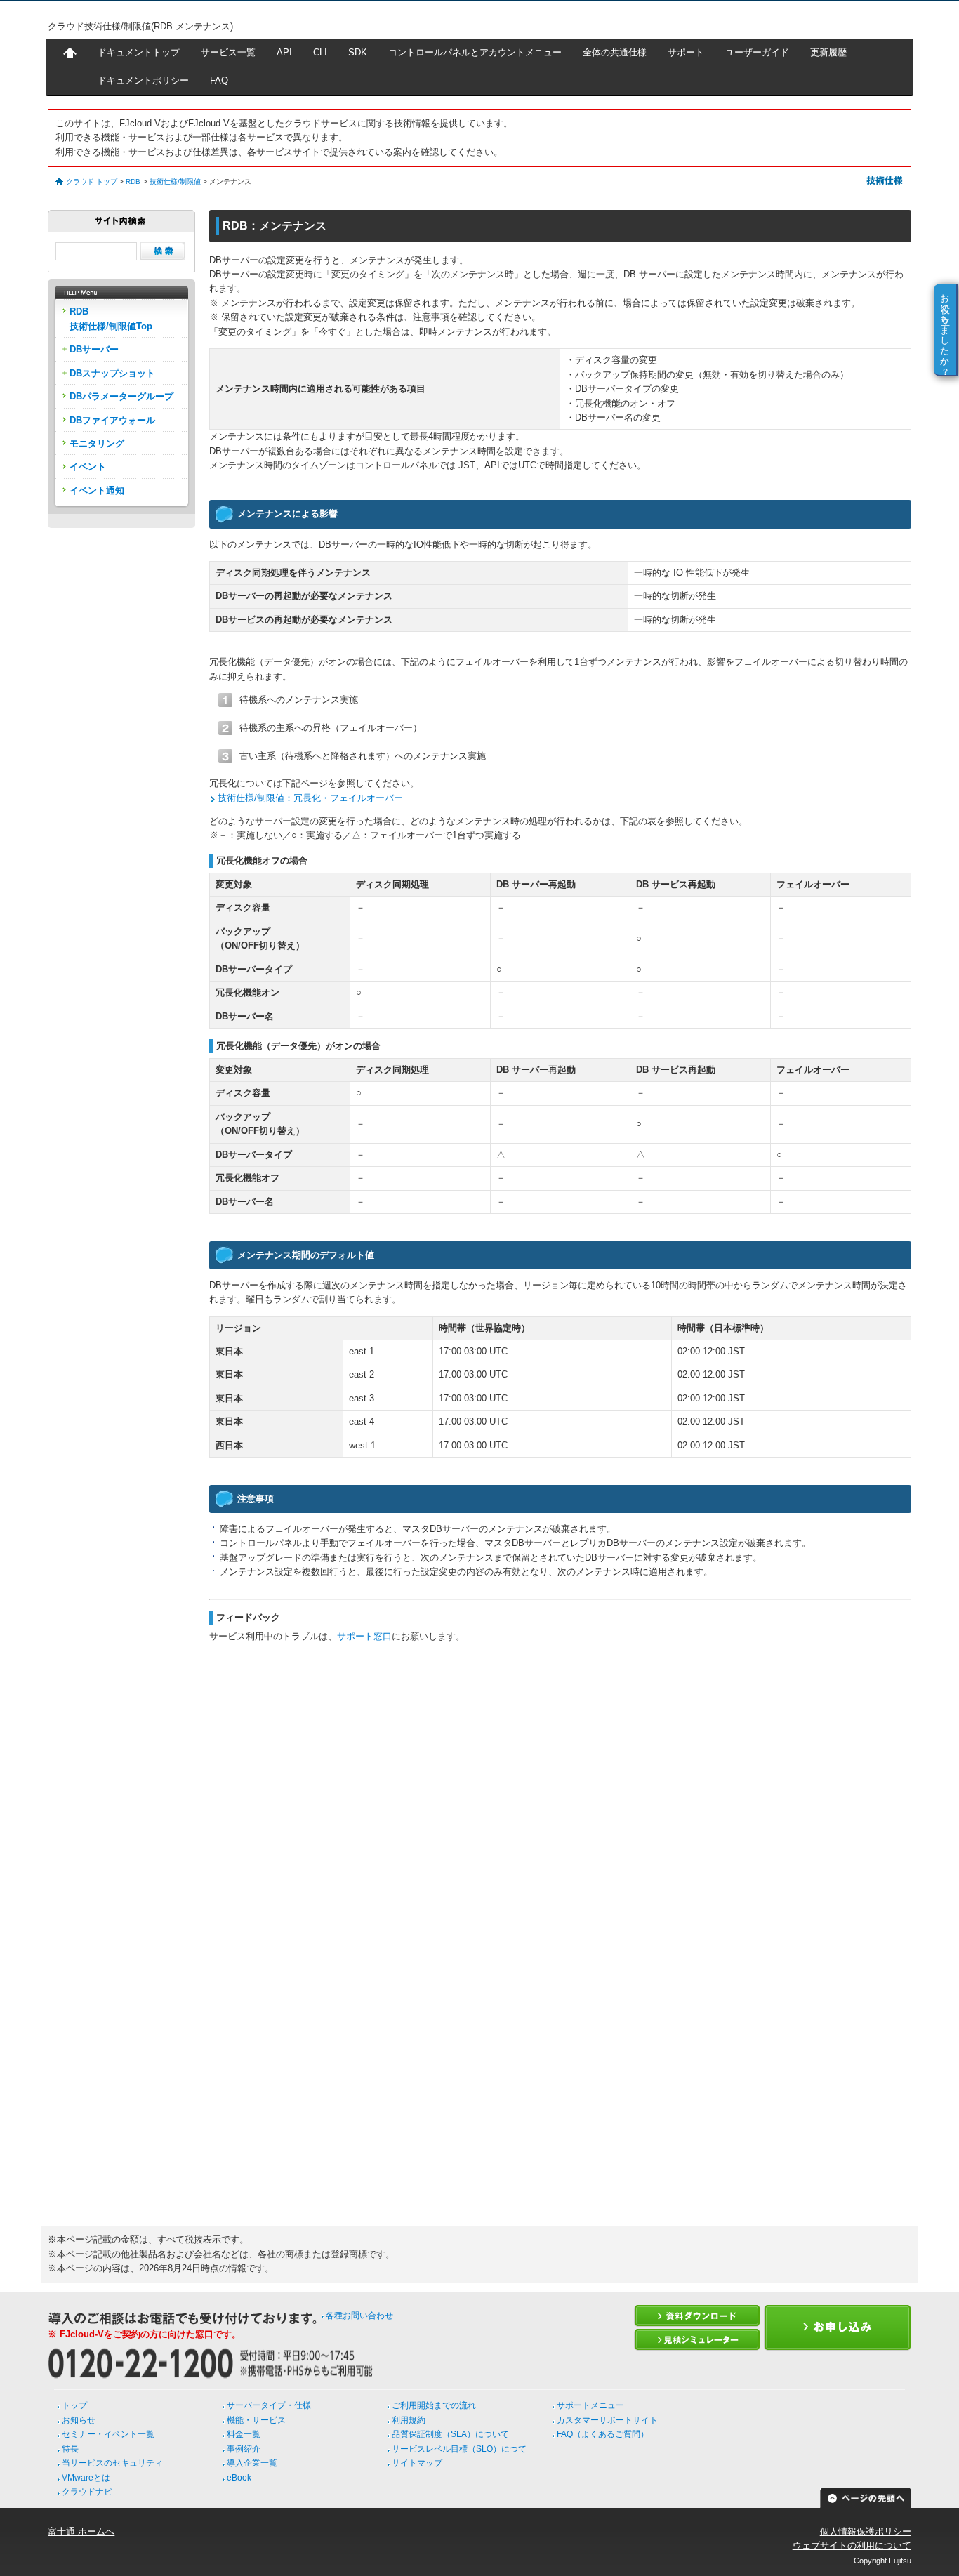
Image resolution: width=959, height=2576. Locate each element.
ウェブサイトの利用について (852, 2545)
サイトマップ (417, 2463)
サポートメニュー (590, 2405)
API (284, 52)
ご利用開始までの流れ (434, 2405)
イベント (88, 467)
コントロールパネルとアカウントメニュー (475, 52)
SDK (358, 52)
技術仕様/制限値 (175, 181)
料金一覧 (244, 2434)
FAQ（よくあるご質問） (603, 2434)
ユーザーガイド (757, 52)
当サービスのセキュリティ (112, 2463)
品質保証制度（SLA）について (450, 2434)
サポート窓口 (364, 1636)
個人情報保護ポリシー (866, 2531)
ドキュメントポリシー (143, 80)
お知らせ (79, 2420)
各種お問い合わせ (359, 2316)
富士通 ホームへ (81, 2531)
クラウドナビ (87, 2492)
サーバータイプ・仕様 (269, 2405)
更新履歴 (828, 52)
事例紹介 (244, 2449)
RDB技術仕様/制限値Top (111, 318)
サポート (686, 52)
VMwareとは (86, 2478)
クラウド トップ (92, 181)
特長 (70, 2449)
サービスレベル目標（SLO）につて (459, 2449)
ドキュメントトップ (139, 52)
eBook (239, 2478)
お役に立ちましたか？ (945, 329)
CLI (320, 52)
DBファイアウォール (112, 420)
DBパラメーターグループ (121, 396)
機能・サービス (256, 2420)
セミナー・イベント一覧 (108, 2434)
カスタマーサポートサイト (607, 2420)
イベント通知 (97, 490)
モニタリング (97, 443)
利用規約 (409, 2420)
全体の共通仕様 (615, 52)
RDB (133, 181)
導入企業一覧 (252, 2463)
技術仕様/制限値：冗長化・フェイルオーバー (310, 798)
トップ (74, 2405)
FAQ (219, 80)
